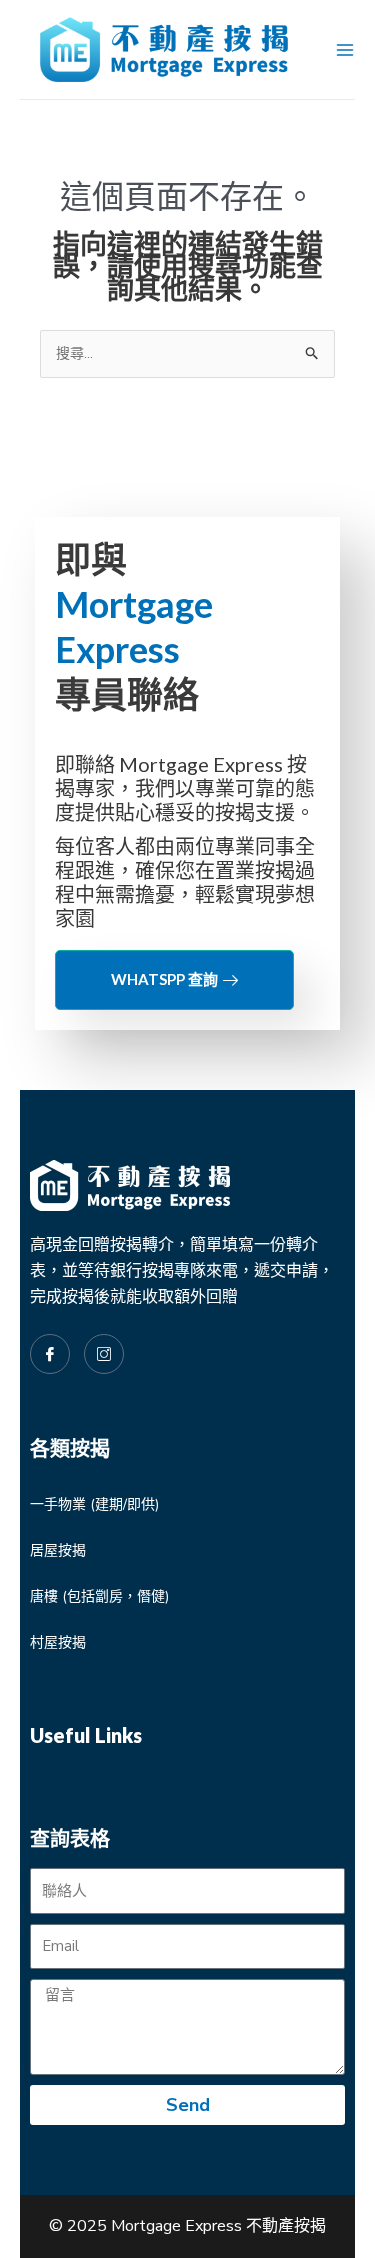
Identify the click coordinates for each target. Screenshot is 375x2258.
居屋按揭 (58, 1550)
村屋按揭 (58, 1642)
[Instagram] (104, 1354)
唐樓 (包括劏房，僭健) (99, 1596)
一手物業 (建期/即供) (94, 1504)
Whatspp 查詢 (164, 979)
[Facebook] (50, 1354)
